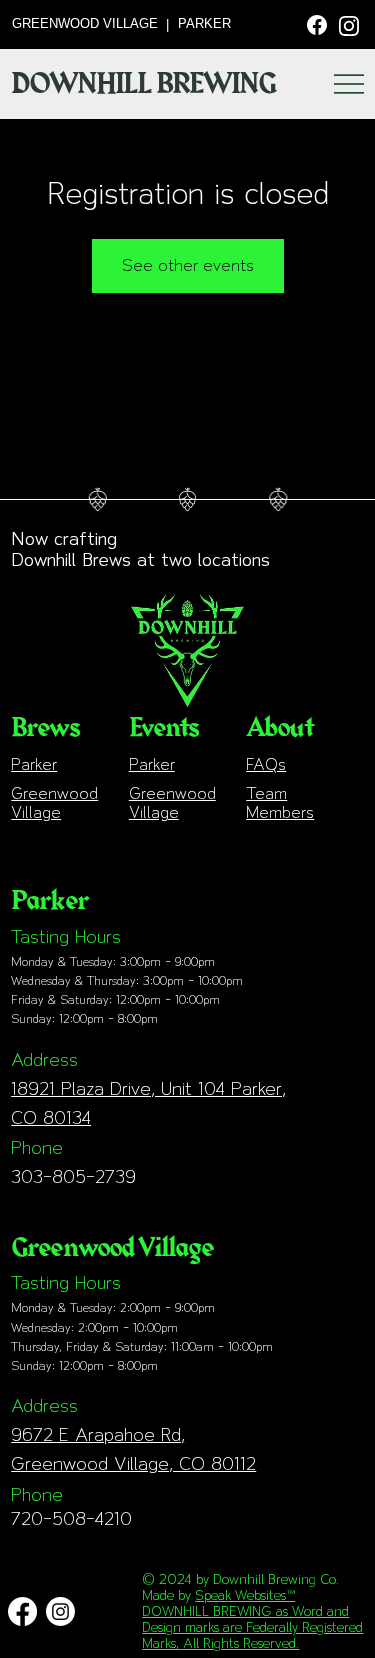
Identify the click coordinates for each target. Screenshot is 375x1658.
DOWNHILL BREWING (143, 84)
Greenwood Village (54, 803)
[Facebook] (317, 23)
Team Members (280, 803)
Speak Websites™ (245, 1595)
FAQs (266, 764)
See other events (188, 265)
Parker (34, 764)
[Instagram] (349, 24)
